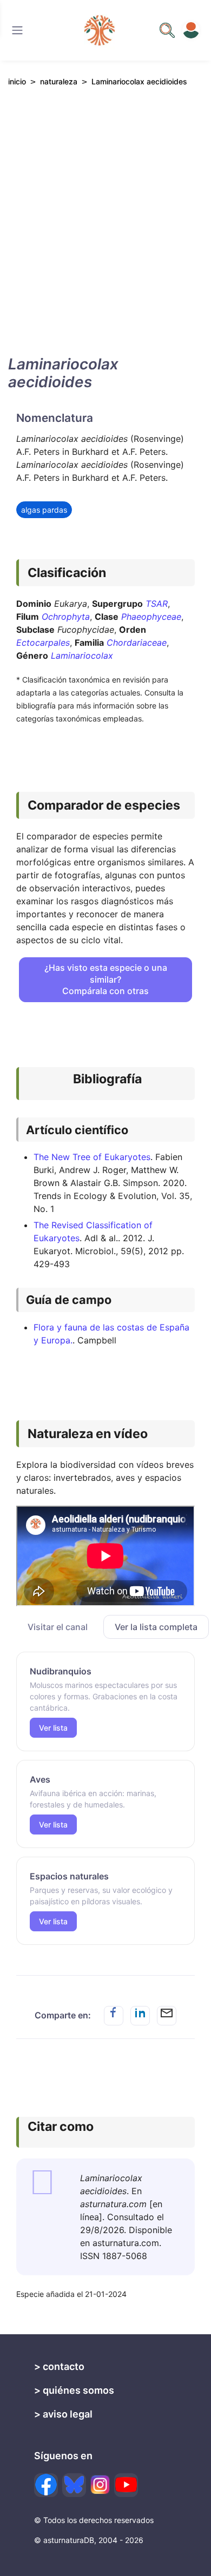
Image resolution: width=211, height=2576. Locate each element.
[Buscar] (17, 30)
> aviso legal (63, 2414)
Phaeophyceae (151, 617)
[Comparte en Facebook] (114, 2016)
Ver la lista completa (156, 1627)
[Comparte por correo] (167, 2016)
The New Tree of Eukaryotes (92, 1157)
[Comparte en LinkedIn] (140, 2016)
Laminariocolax (82, 655)
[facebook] (46, 2485)
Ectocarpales (43, 643)
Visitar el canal (58, 1627)
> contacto (59, 2366)
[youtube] (126, 2485)
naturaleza (59, 81)
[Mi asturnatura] (191, 30)
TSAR (157, 604)
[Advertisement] (105, 230)
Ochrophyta (66, 617)
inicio (17, 81)
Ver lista (53, 1728)
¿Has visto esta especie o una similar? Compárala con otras (106, 979)
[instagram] (100, 2485)
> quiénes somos (74, 2390)
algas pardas (44, 510)
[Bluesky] (74, 2485)
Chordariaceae (137, 643)
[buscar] (167, 30)
